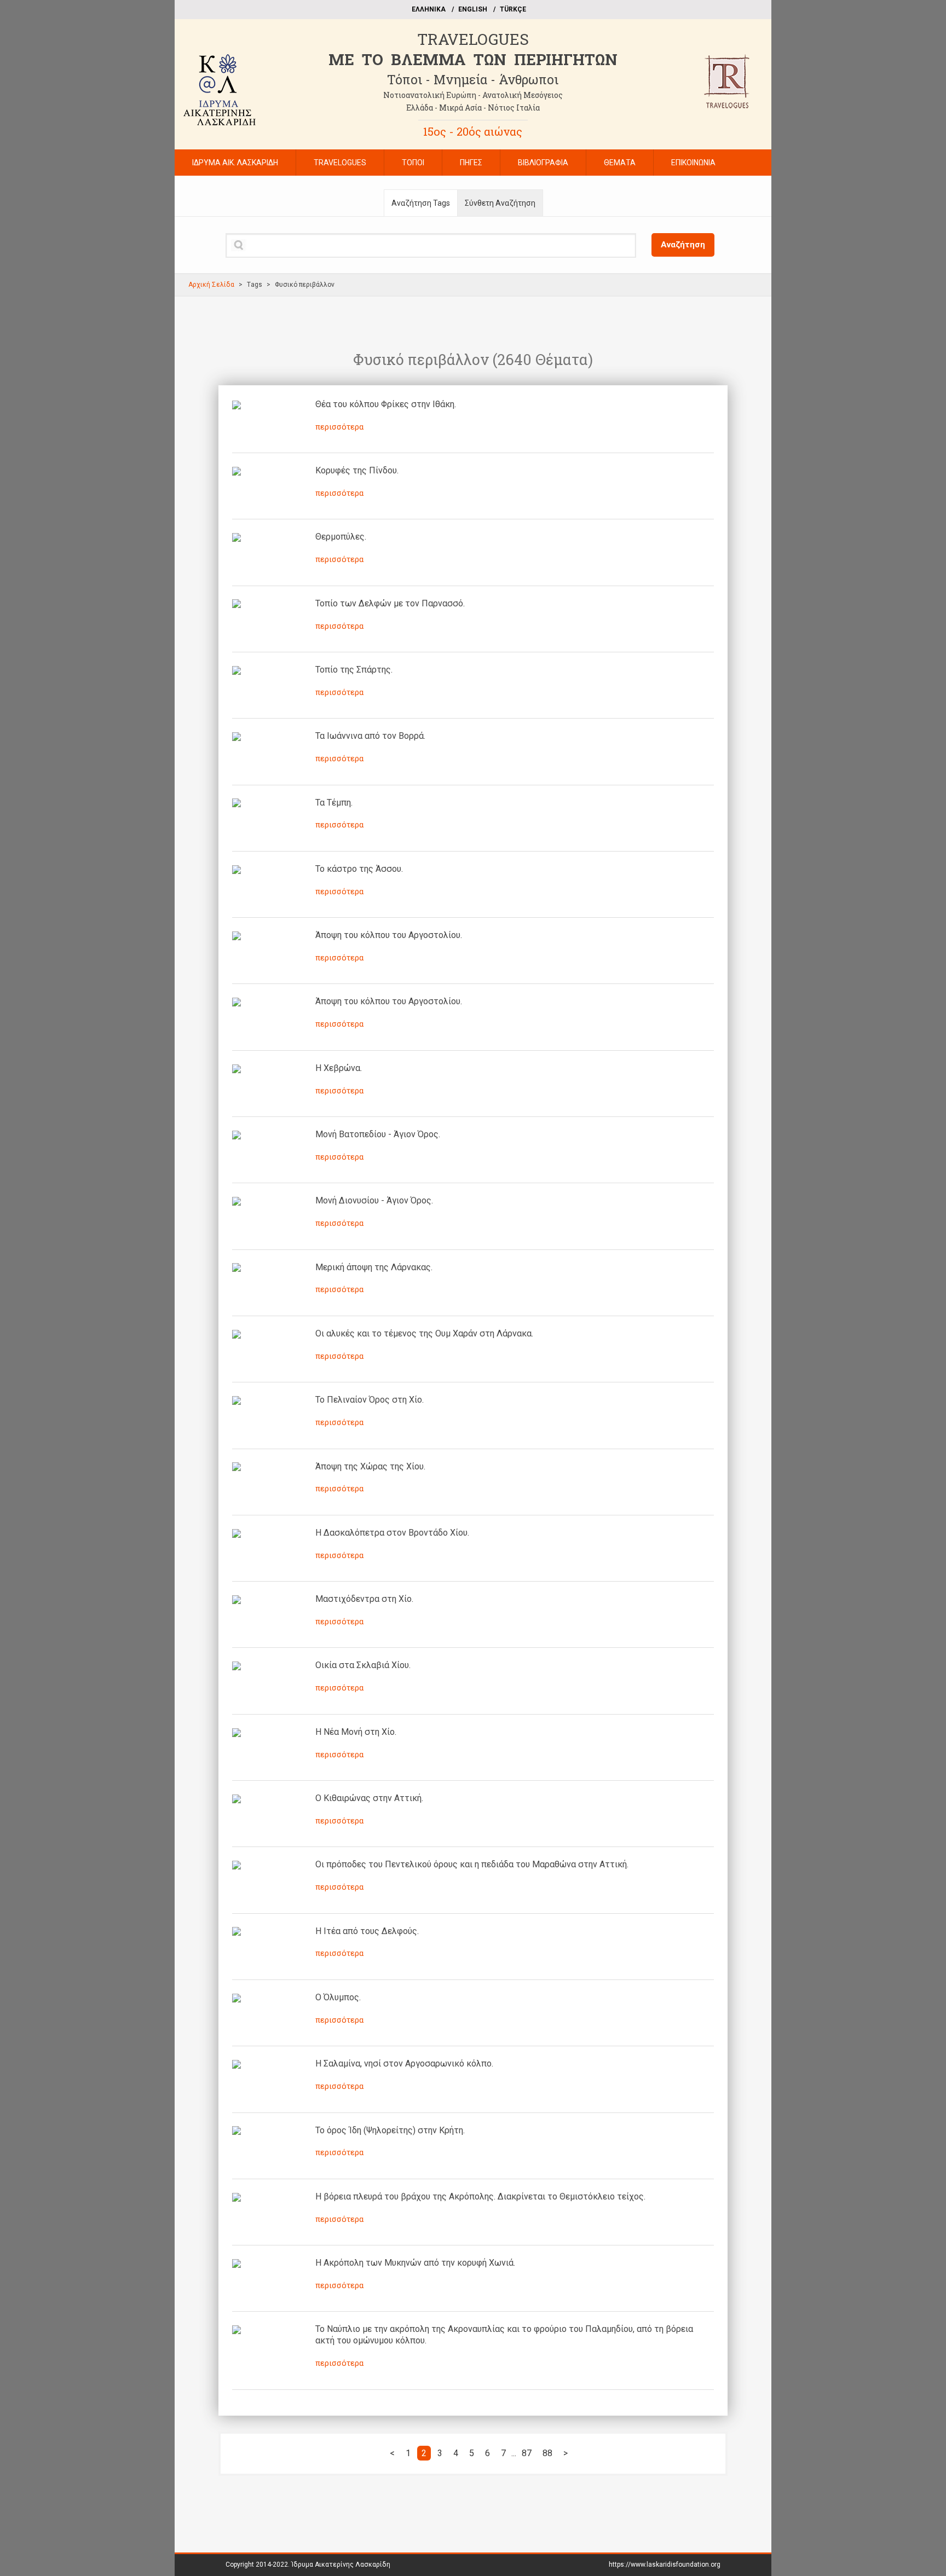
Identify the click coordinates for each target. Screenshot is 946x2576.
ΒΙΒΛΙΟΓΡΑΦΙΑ (543, 163)
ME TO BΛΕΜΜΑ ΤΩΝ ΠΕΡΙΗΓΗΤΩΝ (473, 59)
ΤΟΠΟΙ (413, 163)
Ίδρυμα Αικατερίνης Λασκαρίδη (341, 2565)
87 (527, 2453)
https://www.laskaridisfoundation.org (665, 2565)
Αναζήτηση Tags (421, 203)
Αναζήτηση (683, 245)
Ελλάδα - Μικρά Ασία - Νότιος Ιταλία (473, 108)
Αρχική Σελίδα (211, 285)
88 (547, 2453)
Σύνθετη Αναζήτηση (500, 203)
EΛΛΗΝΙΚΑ (429, 9)
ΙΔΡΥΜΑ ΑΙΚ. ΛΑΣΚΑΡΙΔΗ (235, 163)
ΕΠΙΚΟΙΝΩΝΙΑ (693, 163)
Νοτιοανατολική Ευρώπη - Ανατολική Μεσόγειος (473, 95)
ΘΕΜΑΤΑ (620, 163)
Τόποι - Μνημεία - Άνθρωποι (473, 79)
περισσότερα (339, 427)
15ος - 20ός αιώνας (473, 131)
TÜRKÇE (513, 9)
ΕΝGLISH (473, 9)
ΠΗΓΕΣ (471, 163)
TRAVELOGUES (473, 39)
